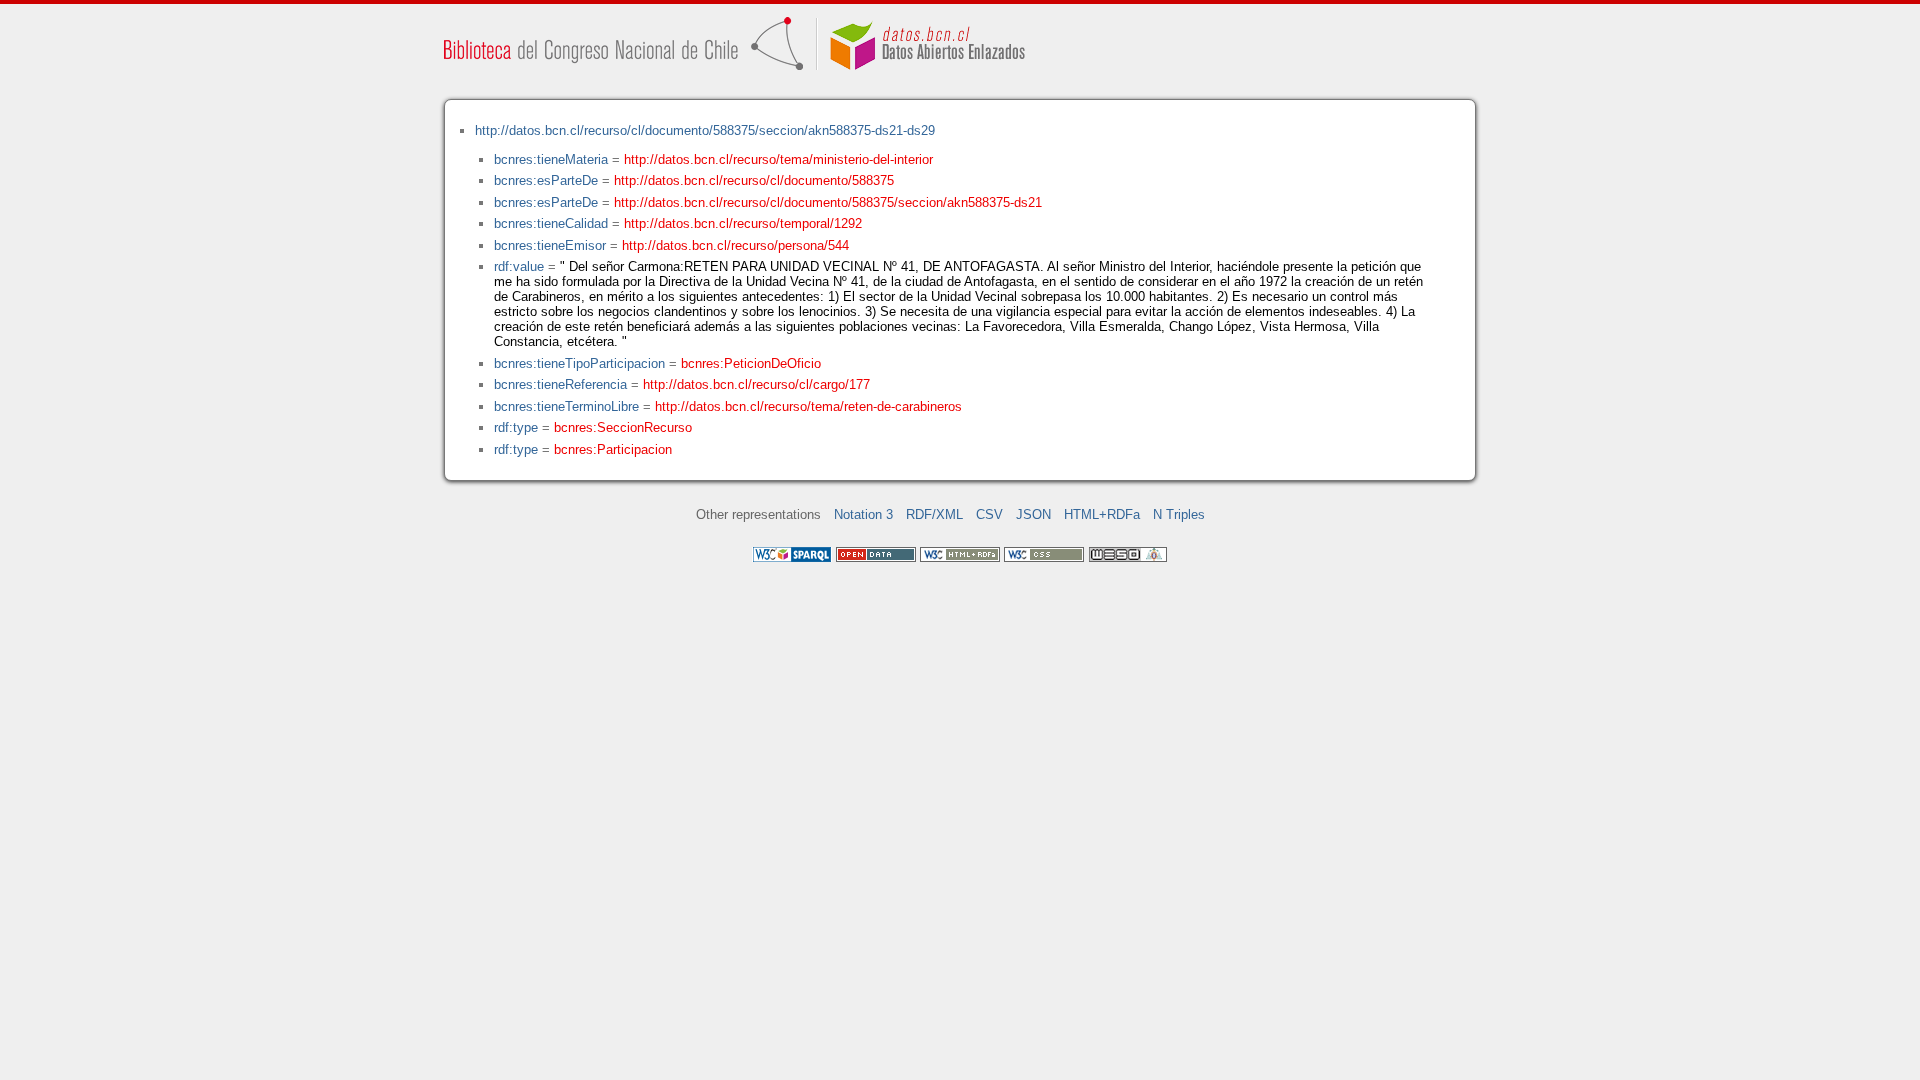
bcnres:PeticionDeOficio (751, 363)
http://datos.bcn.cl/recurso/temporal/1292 (743, 223)
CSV (989, 514)
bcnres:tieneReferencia (560, 384)
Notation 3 (863, 514)
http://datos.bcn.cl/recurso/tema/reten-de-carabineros (808, 406)
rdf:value (519, 266)
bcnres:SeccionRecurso (623, 427)
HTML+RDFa (1102, 514)
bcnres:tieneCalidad (551, 223)
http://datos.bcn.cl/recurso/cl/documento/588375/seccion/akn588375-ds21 (828, 202)
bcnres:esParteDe (546, 180)
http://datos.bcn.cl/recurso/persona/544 (735, 245)
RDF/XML (934, 514)
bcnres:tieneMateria (551, 159)
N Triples (1179, 514)
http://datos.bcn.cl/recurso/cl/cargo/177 (756, 384)
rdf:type (516, 427)
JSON (1033, 514)
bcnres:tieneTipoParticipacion (579, 363)
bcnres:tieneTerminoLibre (566, 406)
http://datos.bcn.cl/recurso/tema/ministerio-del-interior (778, 159)
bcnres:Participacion (613, 449)
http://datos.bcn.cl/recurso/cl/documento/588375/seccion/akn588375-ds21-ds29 (705, 130)
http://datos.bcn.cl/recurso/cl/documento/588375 (754, 180)
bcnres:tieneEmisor (550, 245)
